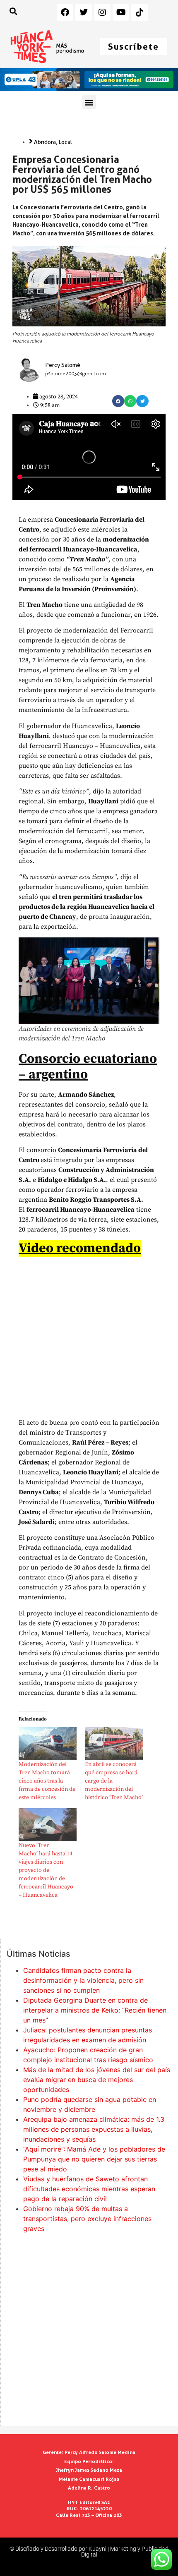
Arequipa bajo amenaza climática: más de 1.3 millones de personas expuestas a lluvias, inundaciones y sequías (94, 2129)
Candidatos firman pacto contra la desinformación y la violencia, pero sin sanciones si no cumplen (83, 1980)
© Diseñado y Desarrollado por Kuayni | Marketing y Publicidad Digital (89, 2552)
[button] (89, 102)
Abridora (45, 142)
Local (65, 142)
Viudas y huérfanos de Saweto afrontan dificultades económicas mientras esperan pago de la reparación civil (89, 2189)
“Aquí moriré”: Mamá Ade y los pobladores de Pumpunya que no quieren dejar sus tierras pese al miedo (94, 2159)
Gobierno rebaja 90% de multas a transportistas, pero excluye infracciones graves (87, 2219)
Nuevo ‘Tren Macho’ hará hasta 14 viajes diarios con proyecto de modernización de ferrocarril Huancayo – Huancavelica (46, 1870)
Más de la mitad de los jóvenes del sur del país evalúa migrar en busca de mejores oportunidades (97, 2080)
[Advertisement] (89, 2331)
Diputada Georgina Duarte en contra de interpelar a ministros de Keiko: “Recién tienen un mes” (95, 2010)
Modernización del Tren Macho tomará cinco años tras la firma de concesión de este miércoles (47, 1781)
